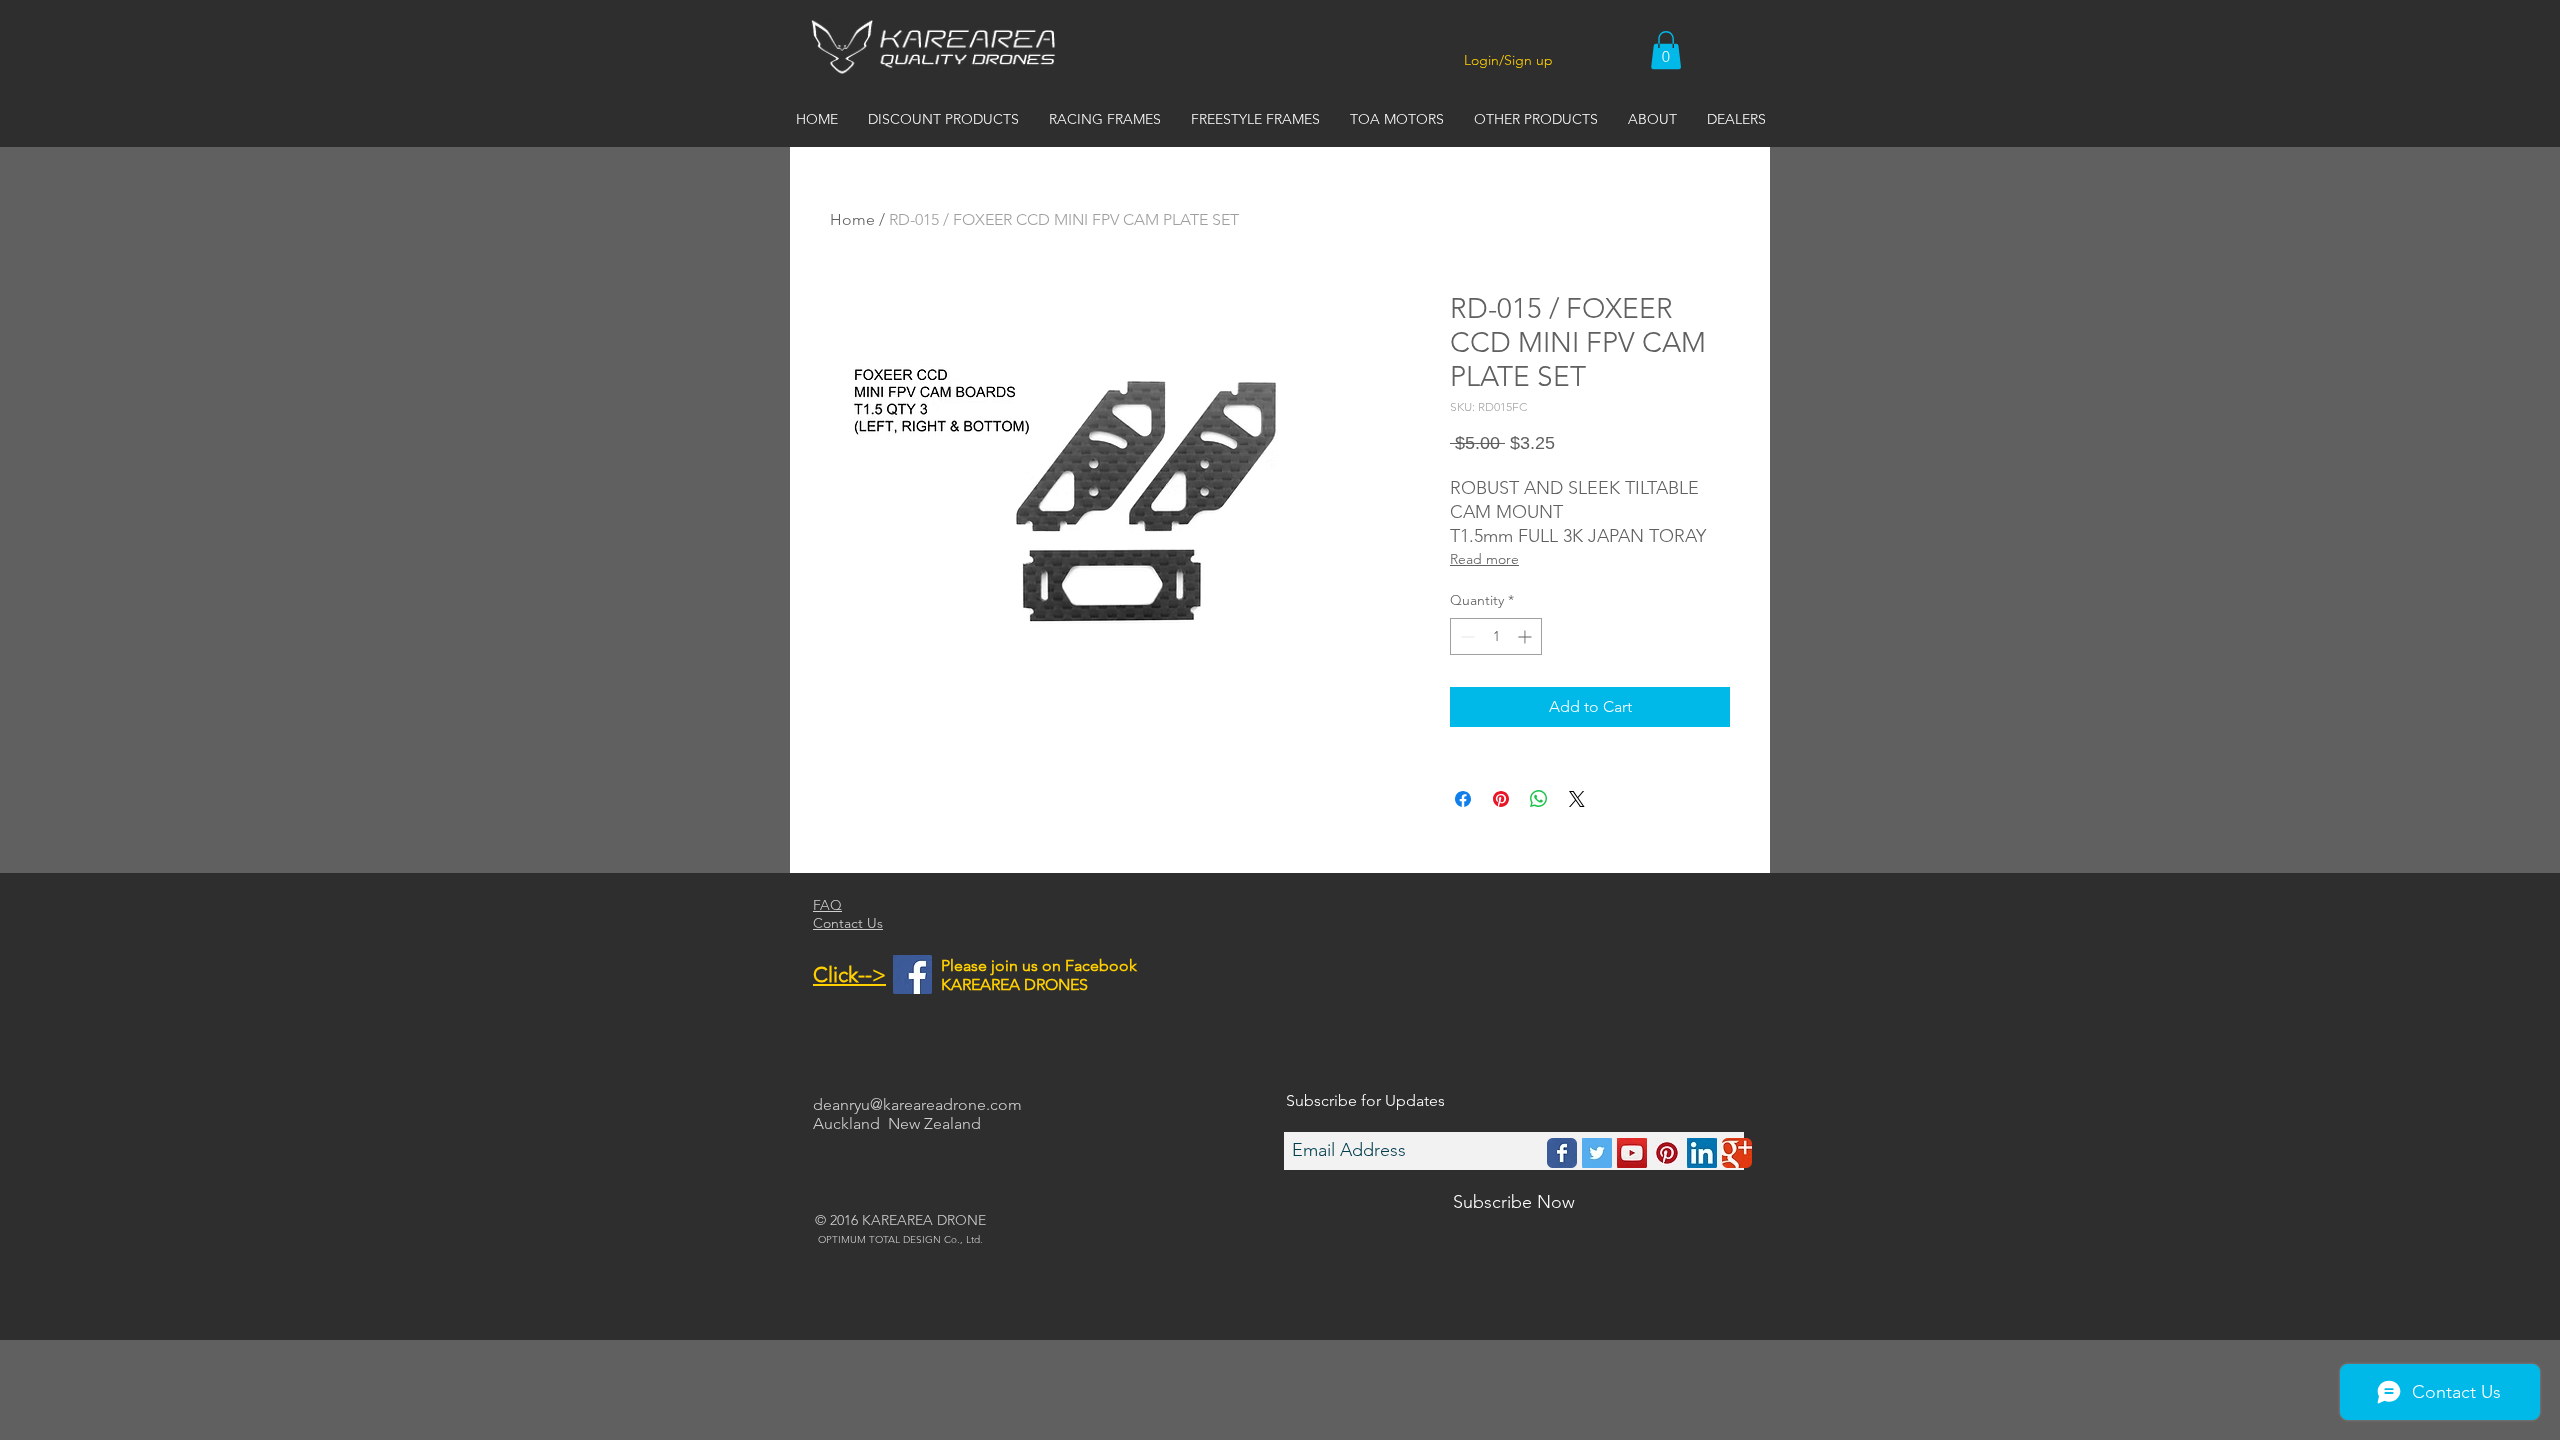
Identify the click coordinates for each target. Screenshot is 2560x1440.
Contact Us (848, 923)
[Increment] (1526, 636)
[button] (1666, 50)
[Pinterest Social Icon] (1667, 1153)
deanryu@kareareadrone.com (917, 1104)
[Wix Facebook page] (1562, 1153)
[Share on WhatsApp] (1539, 799)
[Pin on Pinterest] (1501, 799)
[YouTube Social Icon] (1632, 1153)
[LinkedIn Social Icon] (1702, 1153)
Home (852, 219)
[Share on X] (1577, 799)
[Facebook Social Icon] (912, 974)
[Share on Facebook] (1463, 799)
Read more (1484, 559)
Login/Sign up (1508, 60)
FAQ (827, 905)
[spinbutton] (1496, 636)
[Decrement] (1465, 636)
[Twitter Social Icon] (1597, 1153)
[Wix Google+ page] (1737, 1153)
